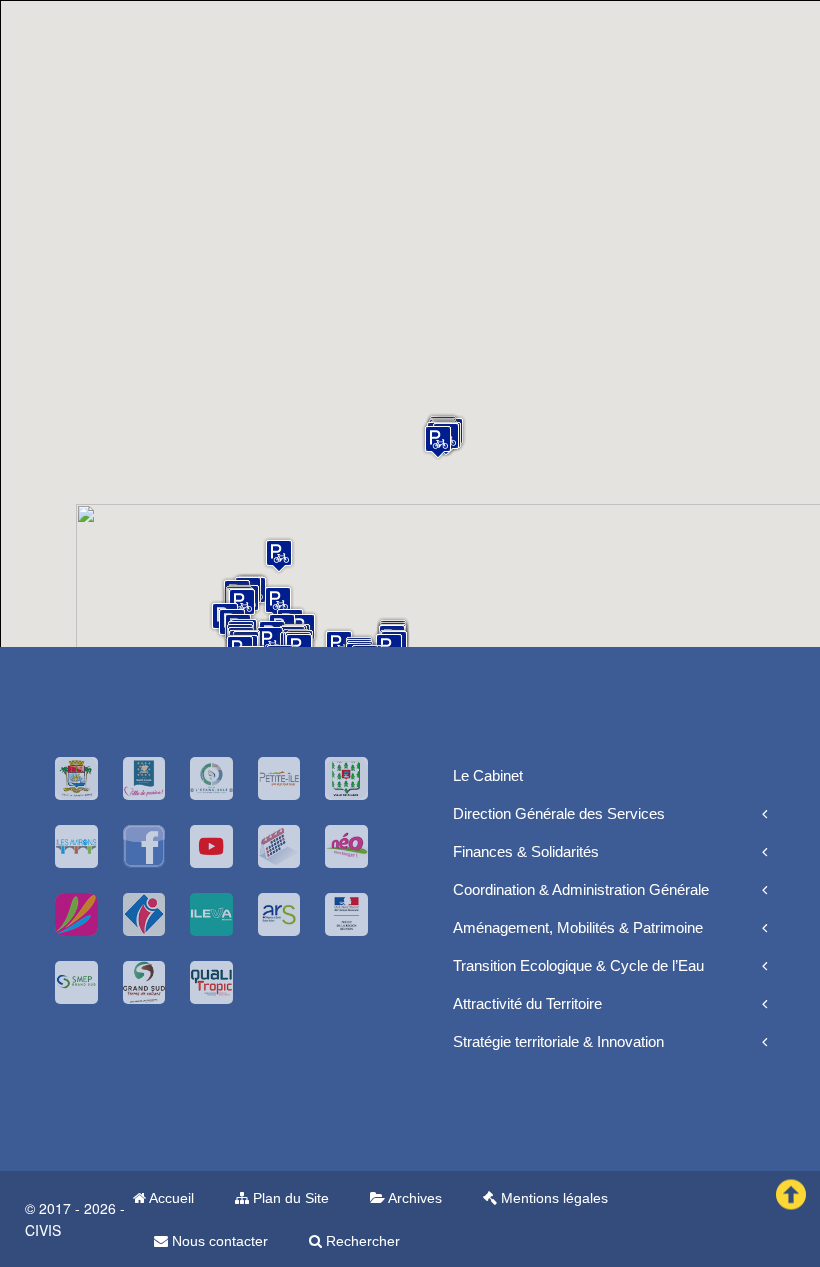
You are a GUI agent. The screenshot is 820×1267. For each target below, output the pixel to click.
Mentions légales (552, 1198)
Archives (413, 1198)
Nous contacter (218, 1241)
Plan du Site (289, 1198)
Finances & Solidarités (526, 851)
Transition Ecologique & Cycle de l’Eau (578, 965)
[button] (279, 555)
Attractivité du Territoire (527, 1003)
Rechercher (361, 1241)
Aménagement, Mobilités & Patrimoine (578, 927)
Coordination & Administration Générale (581, 889)
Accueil (170, 1198)
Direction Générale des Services (559, 813)
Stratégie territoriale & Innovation (558, 1041)
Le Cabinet (488, 775)
